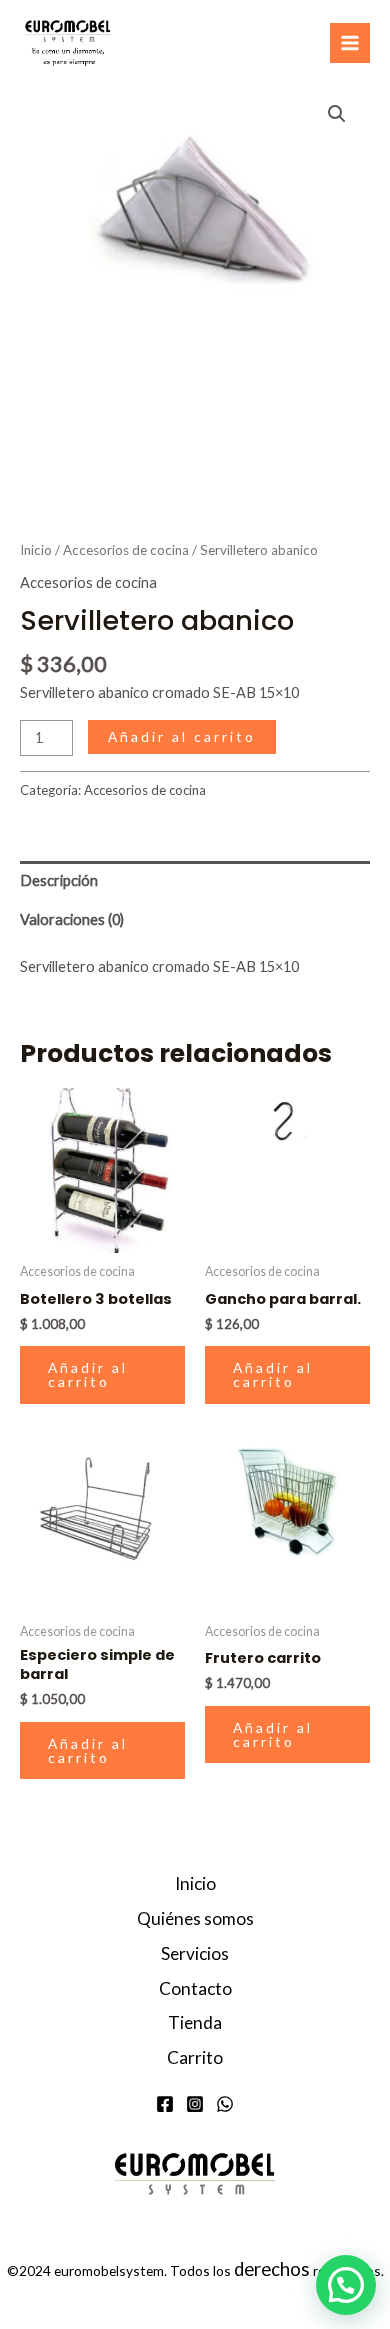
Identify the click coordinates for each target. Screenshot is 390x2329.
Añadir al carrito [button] (88, 1374)
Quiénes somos (195, 1918)
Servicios (195, 1953)
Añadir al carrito (182, 736)
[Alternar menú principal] (350, 43)
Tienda (195, 2022)
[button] (337, 114)
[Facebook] (165, 2104)
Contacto (195, 1988)
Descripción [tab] (59, 880)
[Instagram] (195, 2104)
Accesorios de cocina (126, 550)
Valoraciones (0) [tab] (72, 919)
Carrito (195, 2057)
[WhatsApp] (225, 2104)
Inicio (36, 550)
